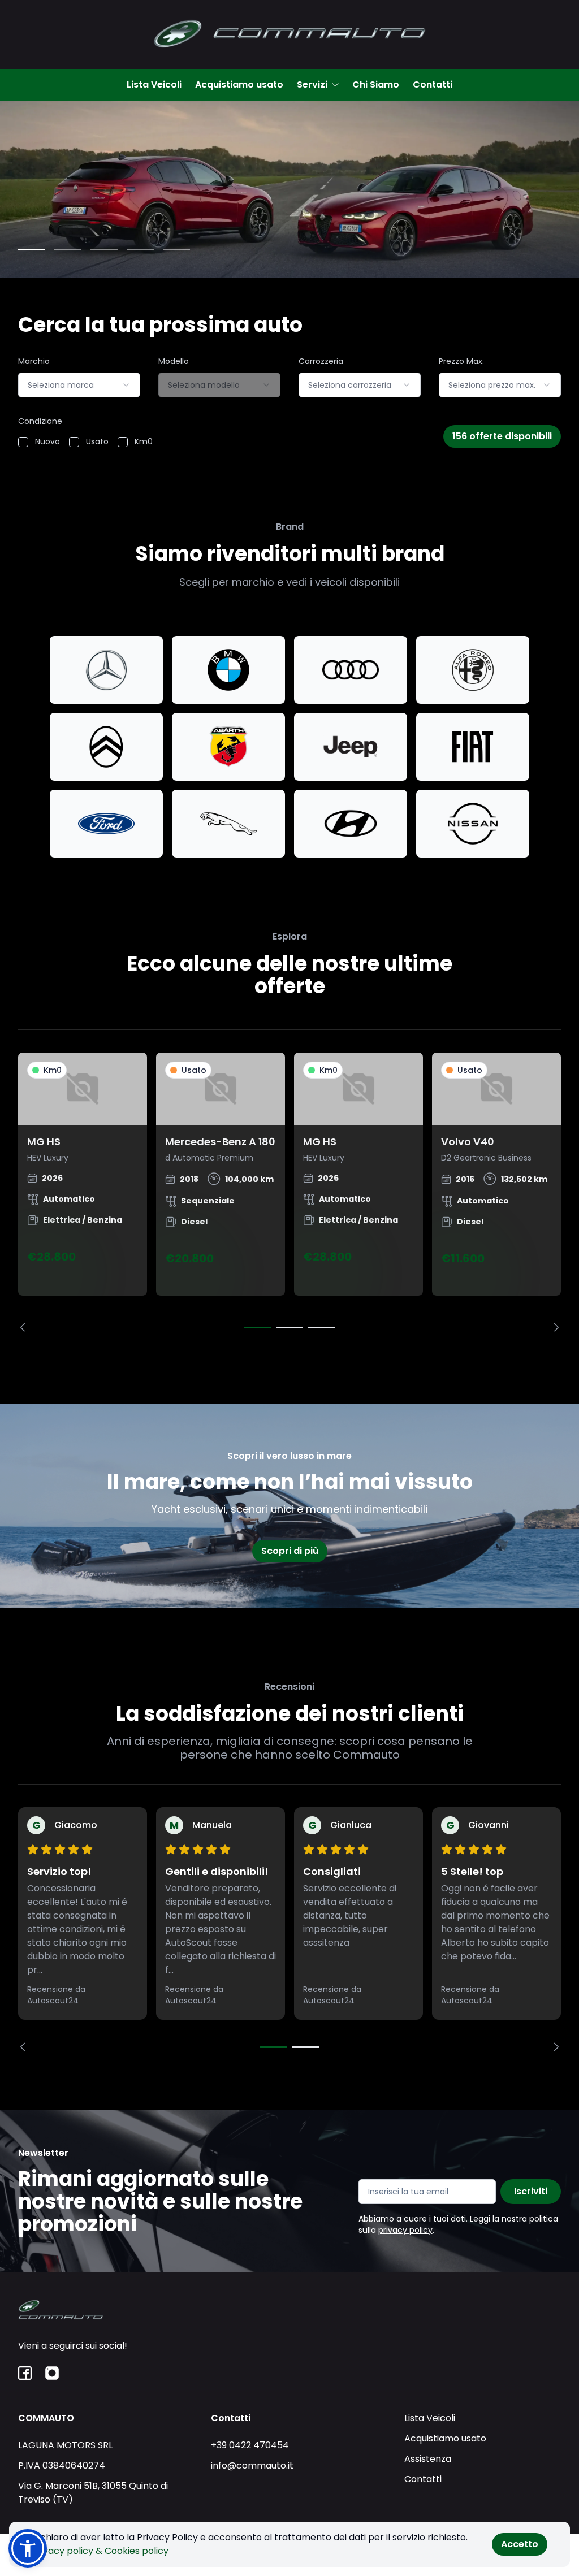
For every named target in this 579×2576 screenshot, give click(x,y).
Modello (174, 361)
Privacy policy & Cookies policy (100, 2551)
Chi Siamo (376, 85)
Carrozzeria (321, 361)
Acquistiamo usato (239, 85)
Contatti (433, 85)
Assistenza (428, 2459)
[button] (28, 2548)
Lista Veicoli (154, 85)
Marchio (34, 361)
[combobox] (79, 385)
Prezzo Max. (461, 361)
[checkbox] (23, 442)
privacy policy (405, 2230)
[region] (289, 1192)
